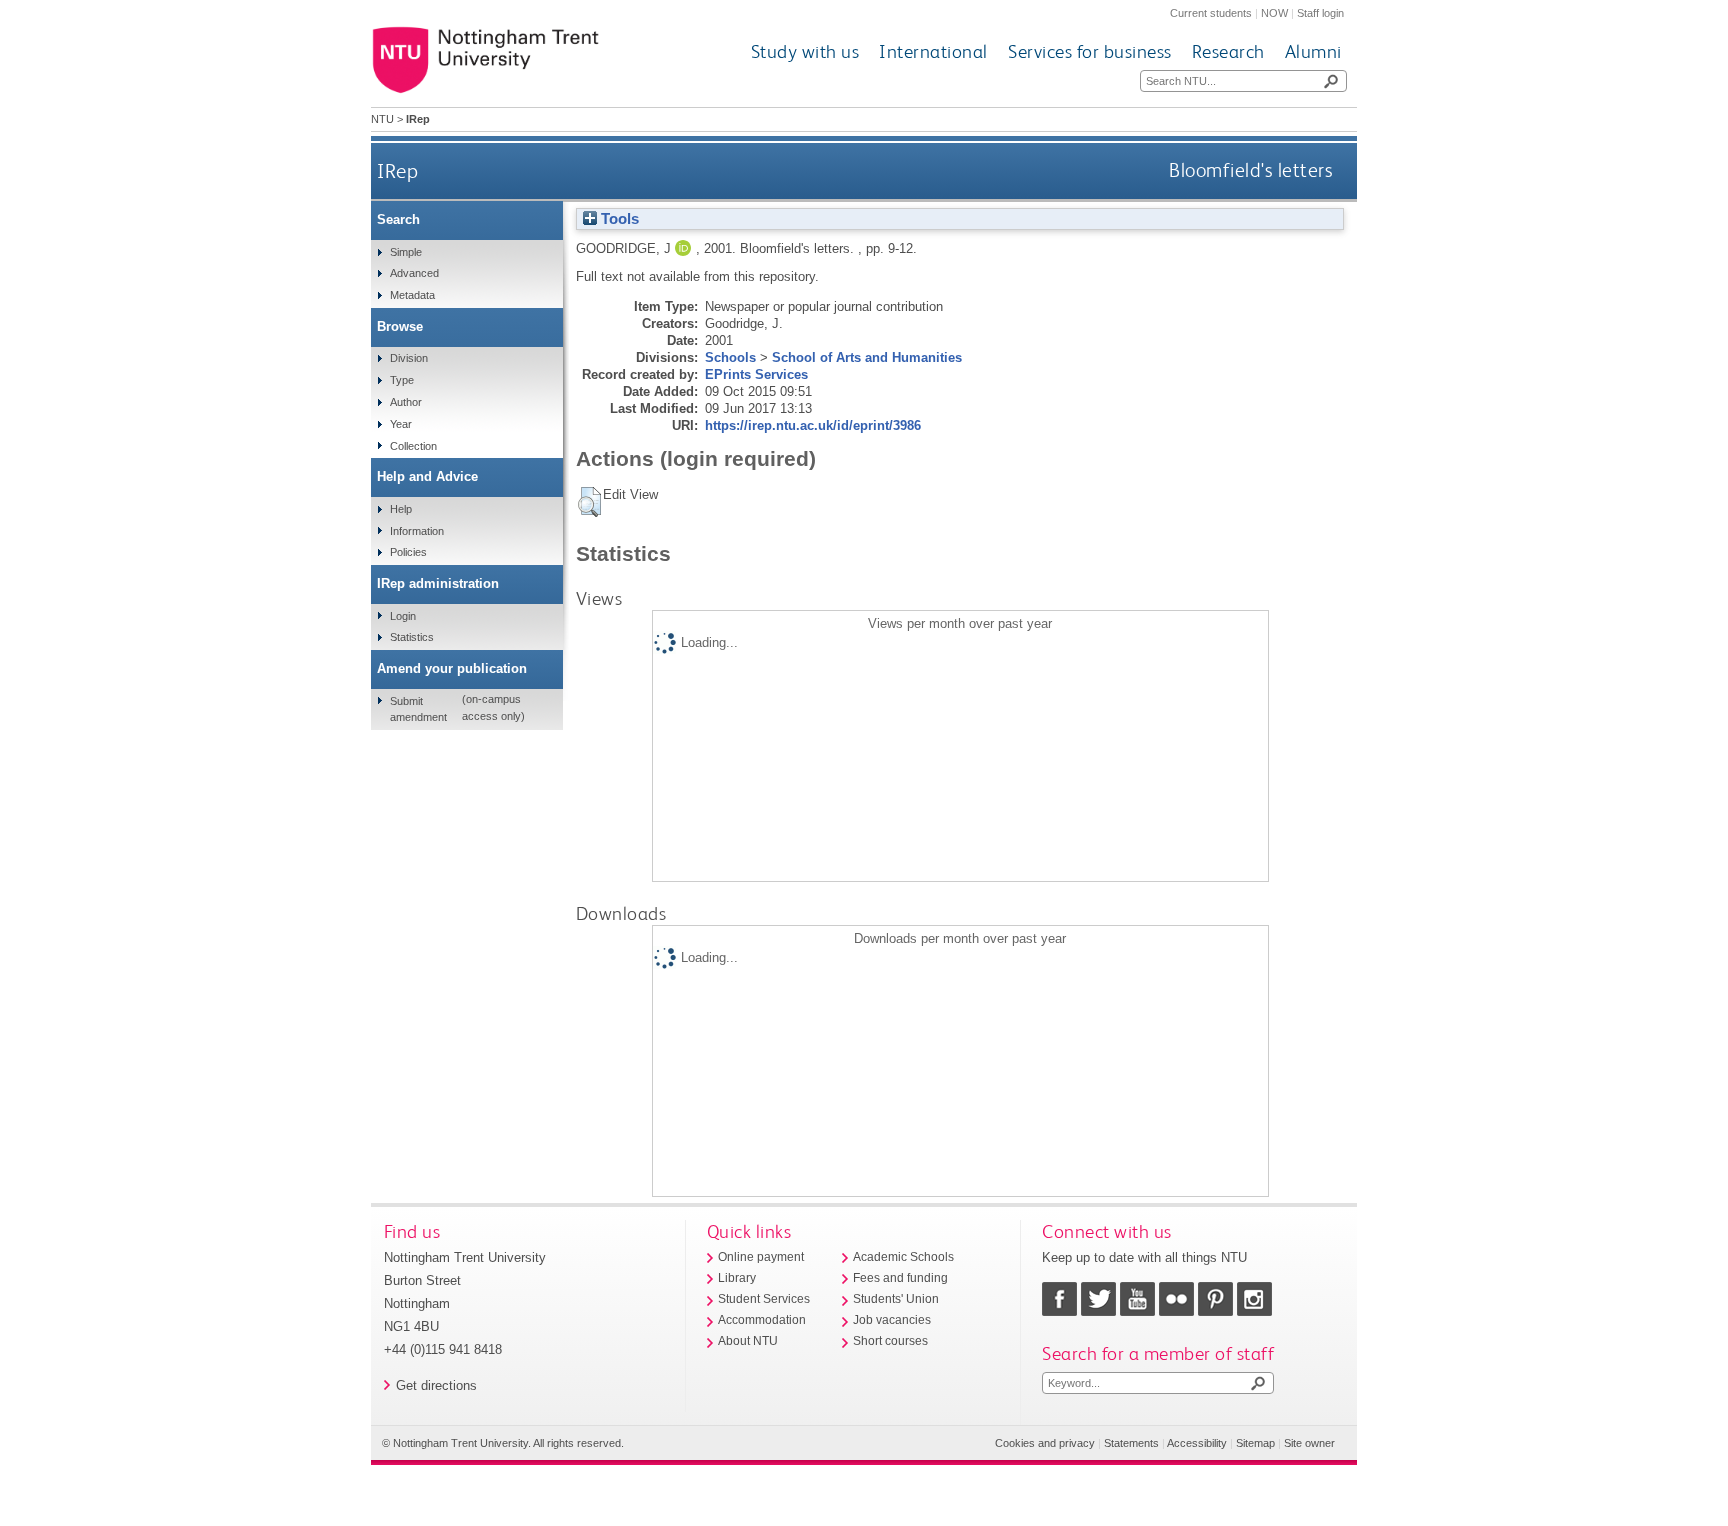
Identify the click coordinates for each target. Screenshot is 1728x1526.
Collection (413, 446)
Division (409, 358)
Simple (406, 252)
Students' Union (896, 1299)
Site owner (1309, 1443)
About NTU (748, 1341)
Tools (618, 219)
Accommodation (762, 1320)
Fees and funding (900, 1278)
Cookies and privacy (1045, 1443)
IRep (397, 170)
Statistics (412, 637)
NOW (1274, 13)
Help (401, 509)
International (933, 51)
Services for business (1090, 51)
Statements (1131, 1443)
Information (417, 531)
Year (401, 424)
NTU (382, 119)
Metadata (412, 295)
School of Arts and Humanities (867, 357)
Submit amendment (418, 709)
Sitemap (1255, 1443)
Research (1228, 51)
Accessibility (1197, 1443)
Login (403, 616)
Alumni (1313, 51)
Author (406, 402)
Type (402, 380)
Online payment (761, 1257)
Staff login (1320, 13)
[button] (589, 502)
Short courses (890, 1341)
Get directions (436, 1385)
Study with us (805, 51)
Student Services (764, 1299)
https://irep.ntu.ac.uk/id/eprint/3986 (813, 425)
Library (737, 1278)
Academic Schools (903, 1257)
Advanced (414, 273)
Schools (730, 357)
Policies (408, 552)
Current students (1211, 13)
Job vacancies (892, 1320)
